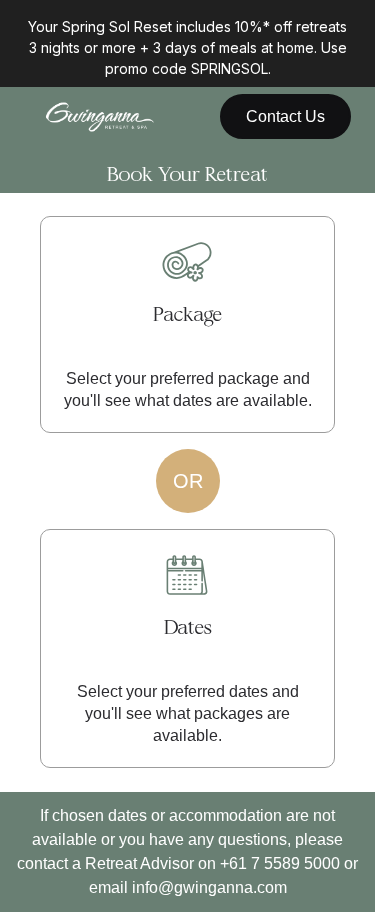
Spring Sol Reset (119, 26)
